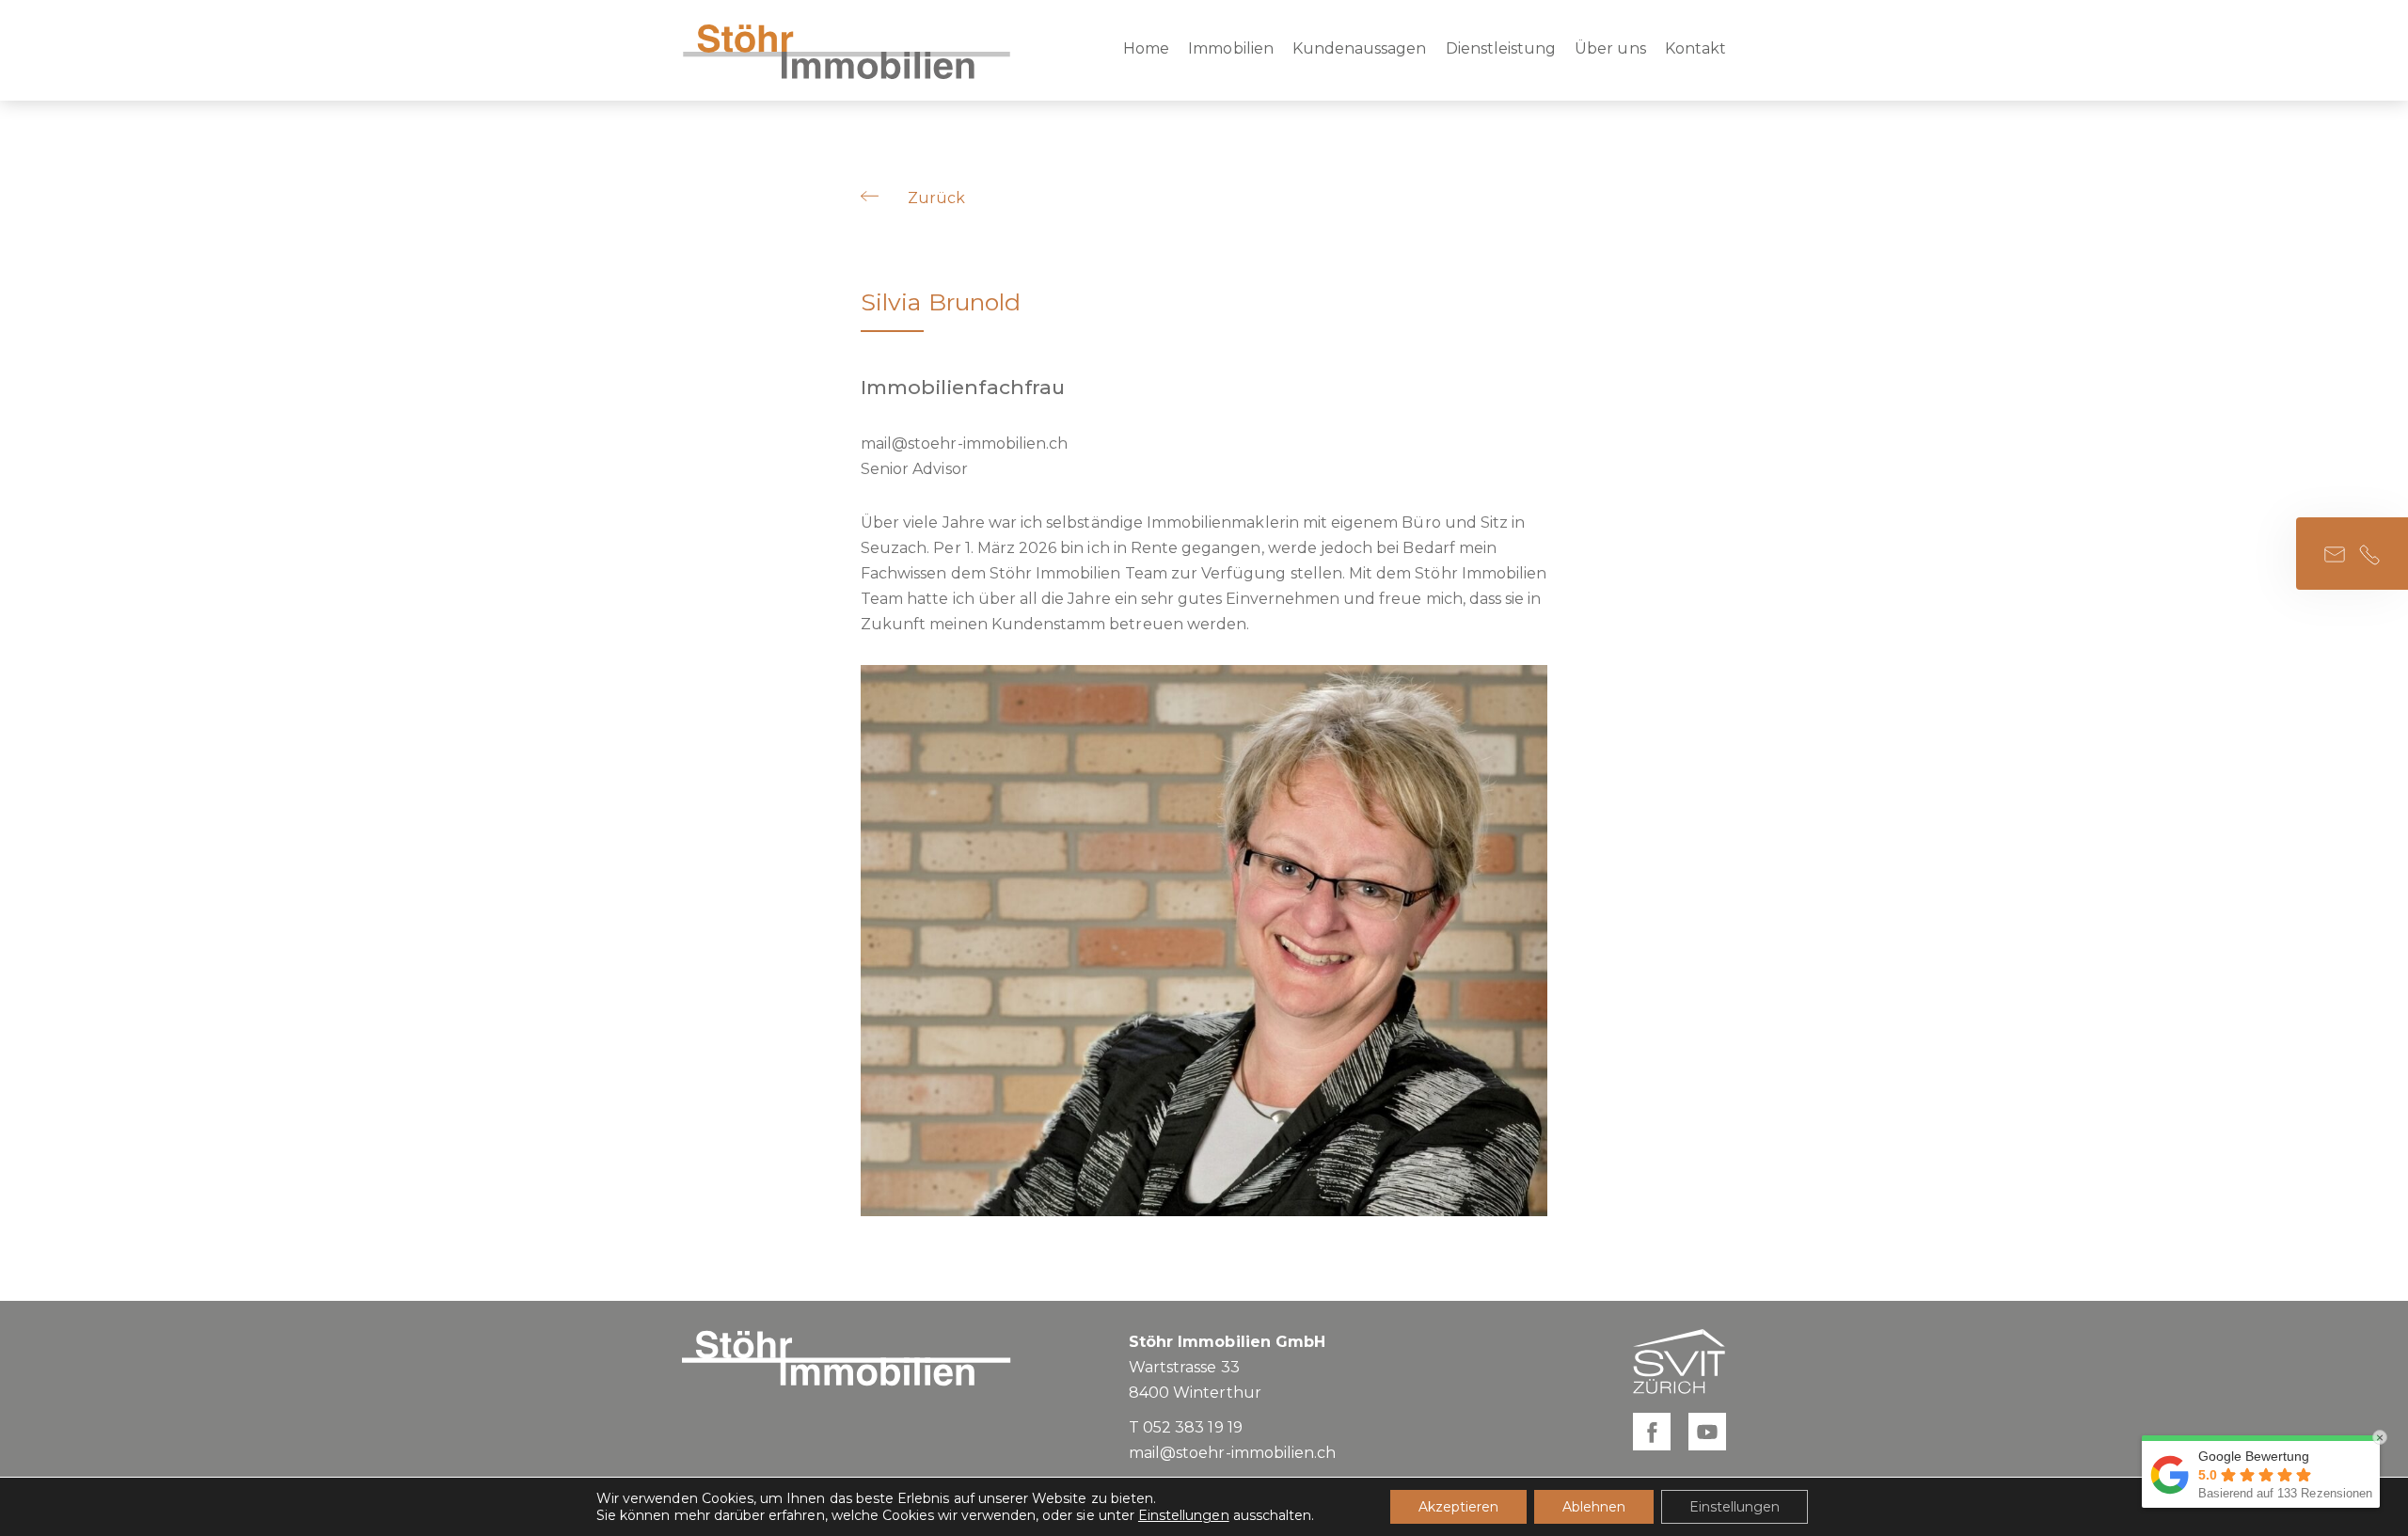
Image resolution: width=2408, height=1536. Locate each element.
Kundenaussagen (1360, 48)
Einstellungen (1184, 1515)
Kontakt (1695, 48)
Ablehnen (1594, 1507)
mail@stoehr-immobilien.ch (964, 443)
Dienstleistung (1501, 48)
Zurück (936, 198)
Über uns (1610, 48)
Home (1146, 48)
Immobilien (1231, 48)
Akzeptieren (1458, 1507)
